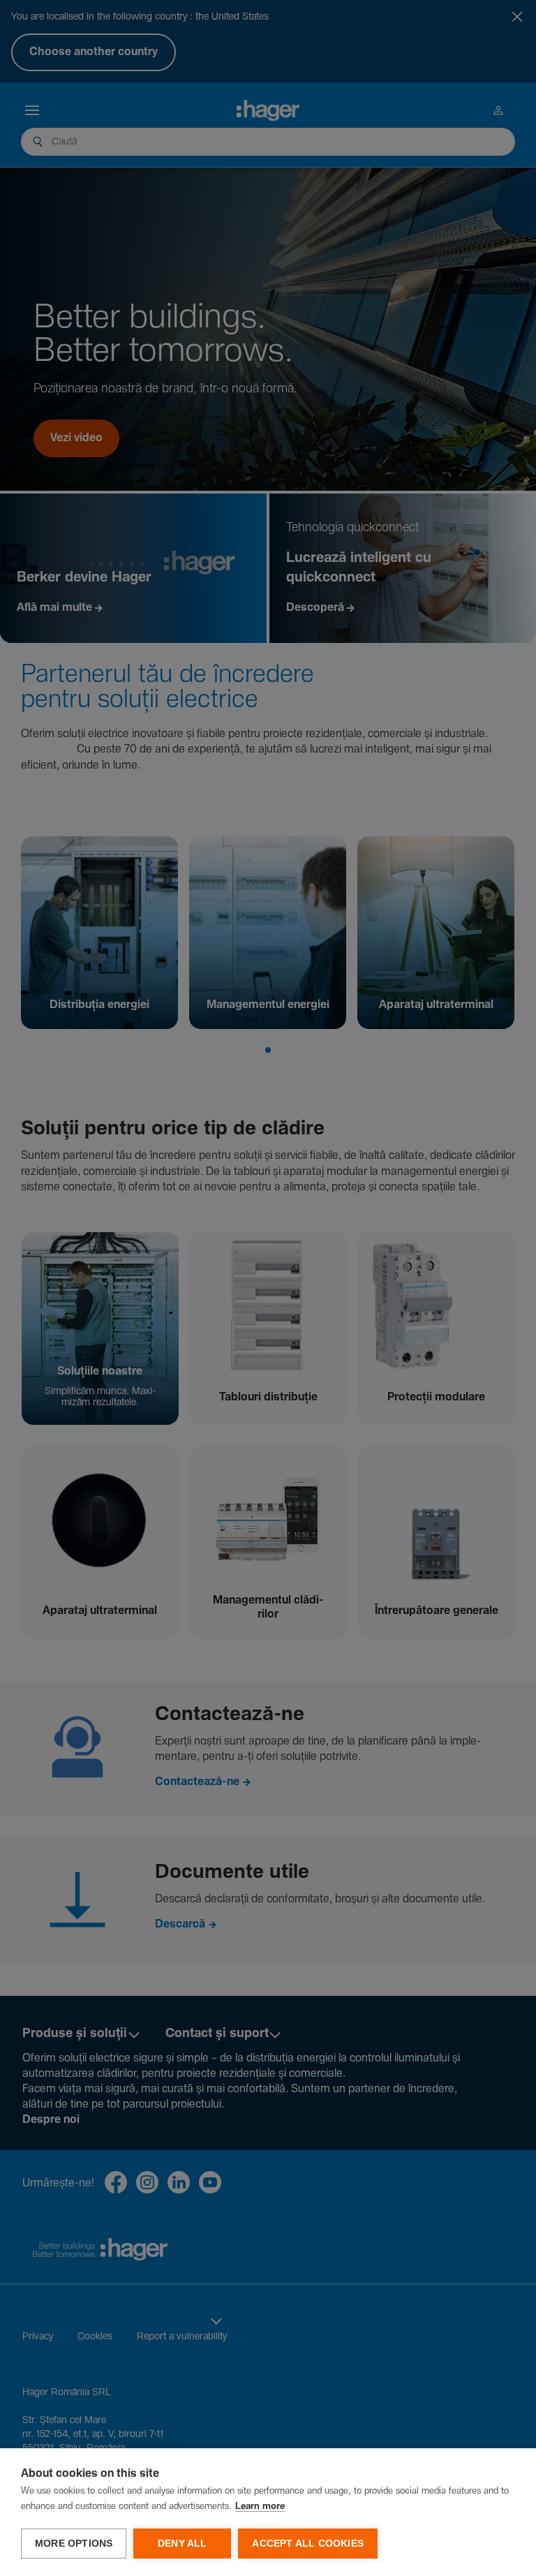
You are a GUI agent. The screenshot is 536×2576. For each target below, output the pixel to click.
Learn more (260, 2507)
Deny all (183, 2544)
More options (74, 2544)
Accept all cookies (308, 2544)
